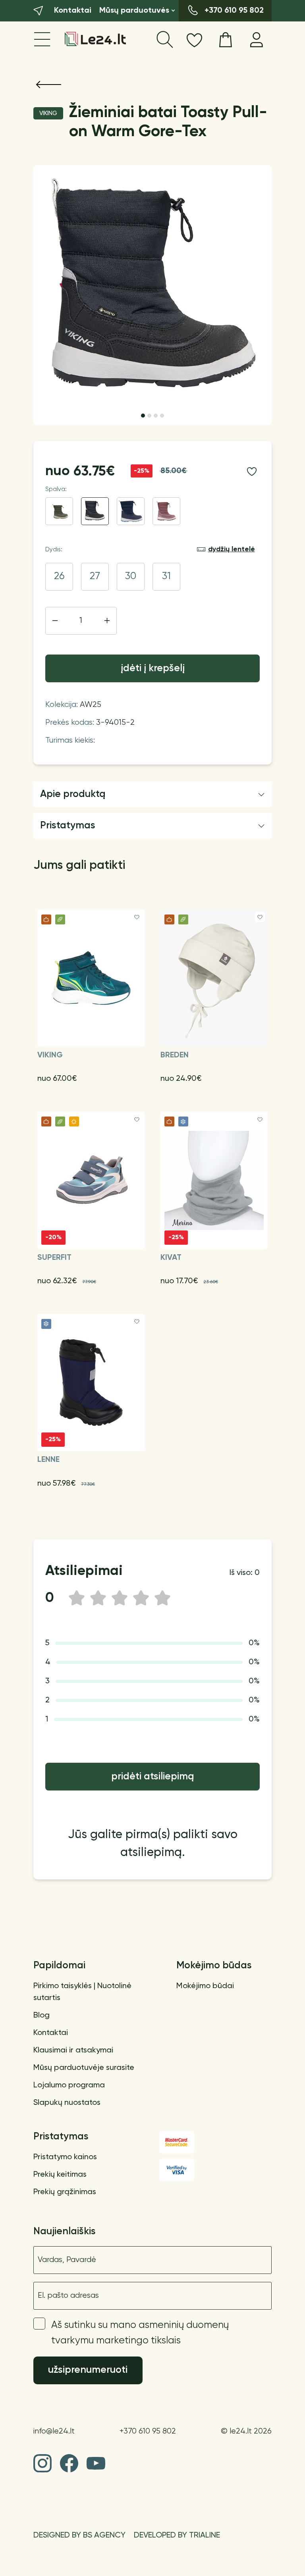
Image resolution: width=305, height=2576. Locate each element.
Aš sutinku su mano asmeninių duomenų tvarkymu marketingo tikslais (140, 2333)
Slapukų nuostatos (67, 2103)
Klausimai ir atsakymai (73, 2050)
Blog (42, 2016)
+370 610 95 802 (148, 2431)
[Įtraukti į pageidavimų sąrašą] (252, 472)
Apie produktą (73, 794)
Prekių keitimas (60, 2175)
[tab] (143, 416)
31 (166, 577)
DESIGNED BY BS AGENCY (79, 2536)
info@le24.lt (54, 2431)
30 (131, 577)
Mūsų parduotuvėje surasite (84, 2068)
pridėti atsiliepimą (153, 1777)
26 (59, 577)
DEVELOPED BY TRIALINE (177, 2536)
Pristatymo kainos (65, 2157)
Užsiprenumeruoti (88, 2370)
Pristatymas (68, 826)
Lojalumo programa (69, 2085)
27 (95, 577)
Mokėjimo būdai (205, 1986)
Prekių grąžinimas (65, 2192)
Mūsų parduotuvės (134, 11)
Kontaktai (51, 2033)
